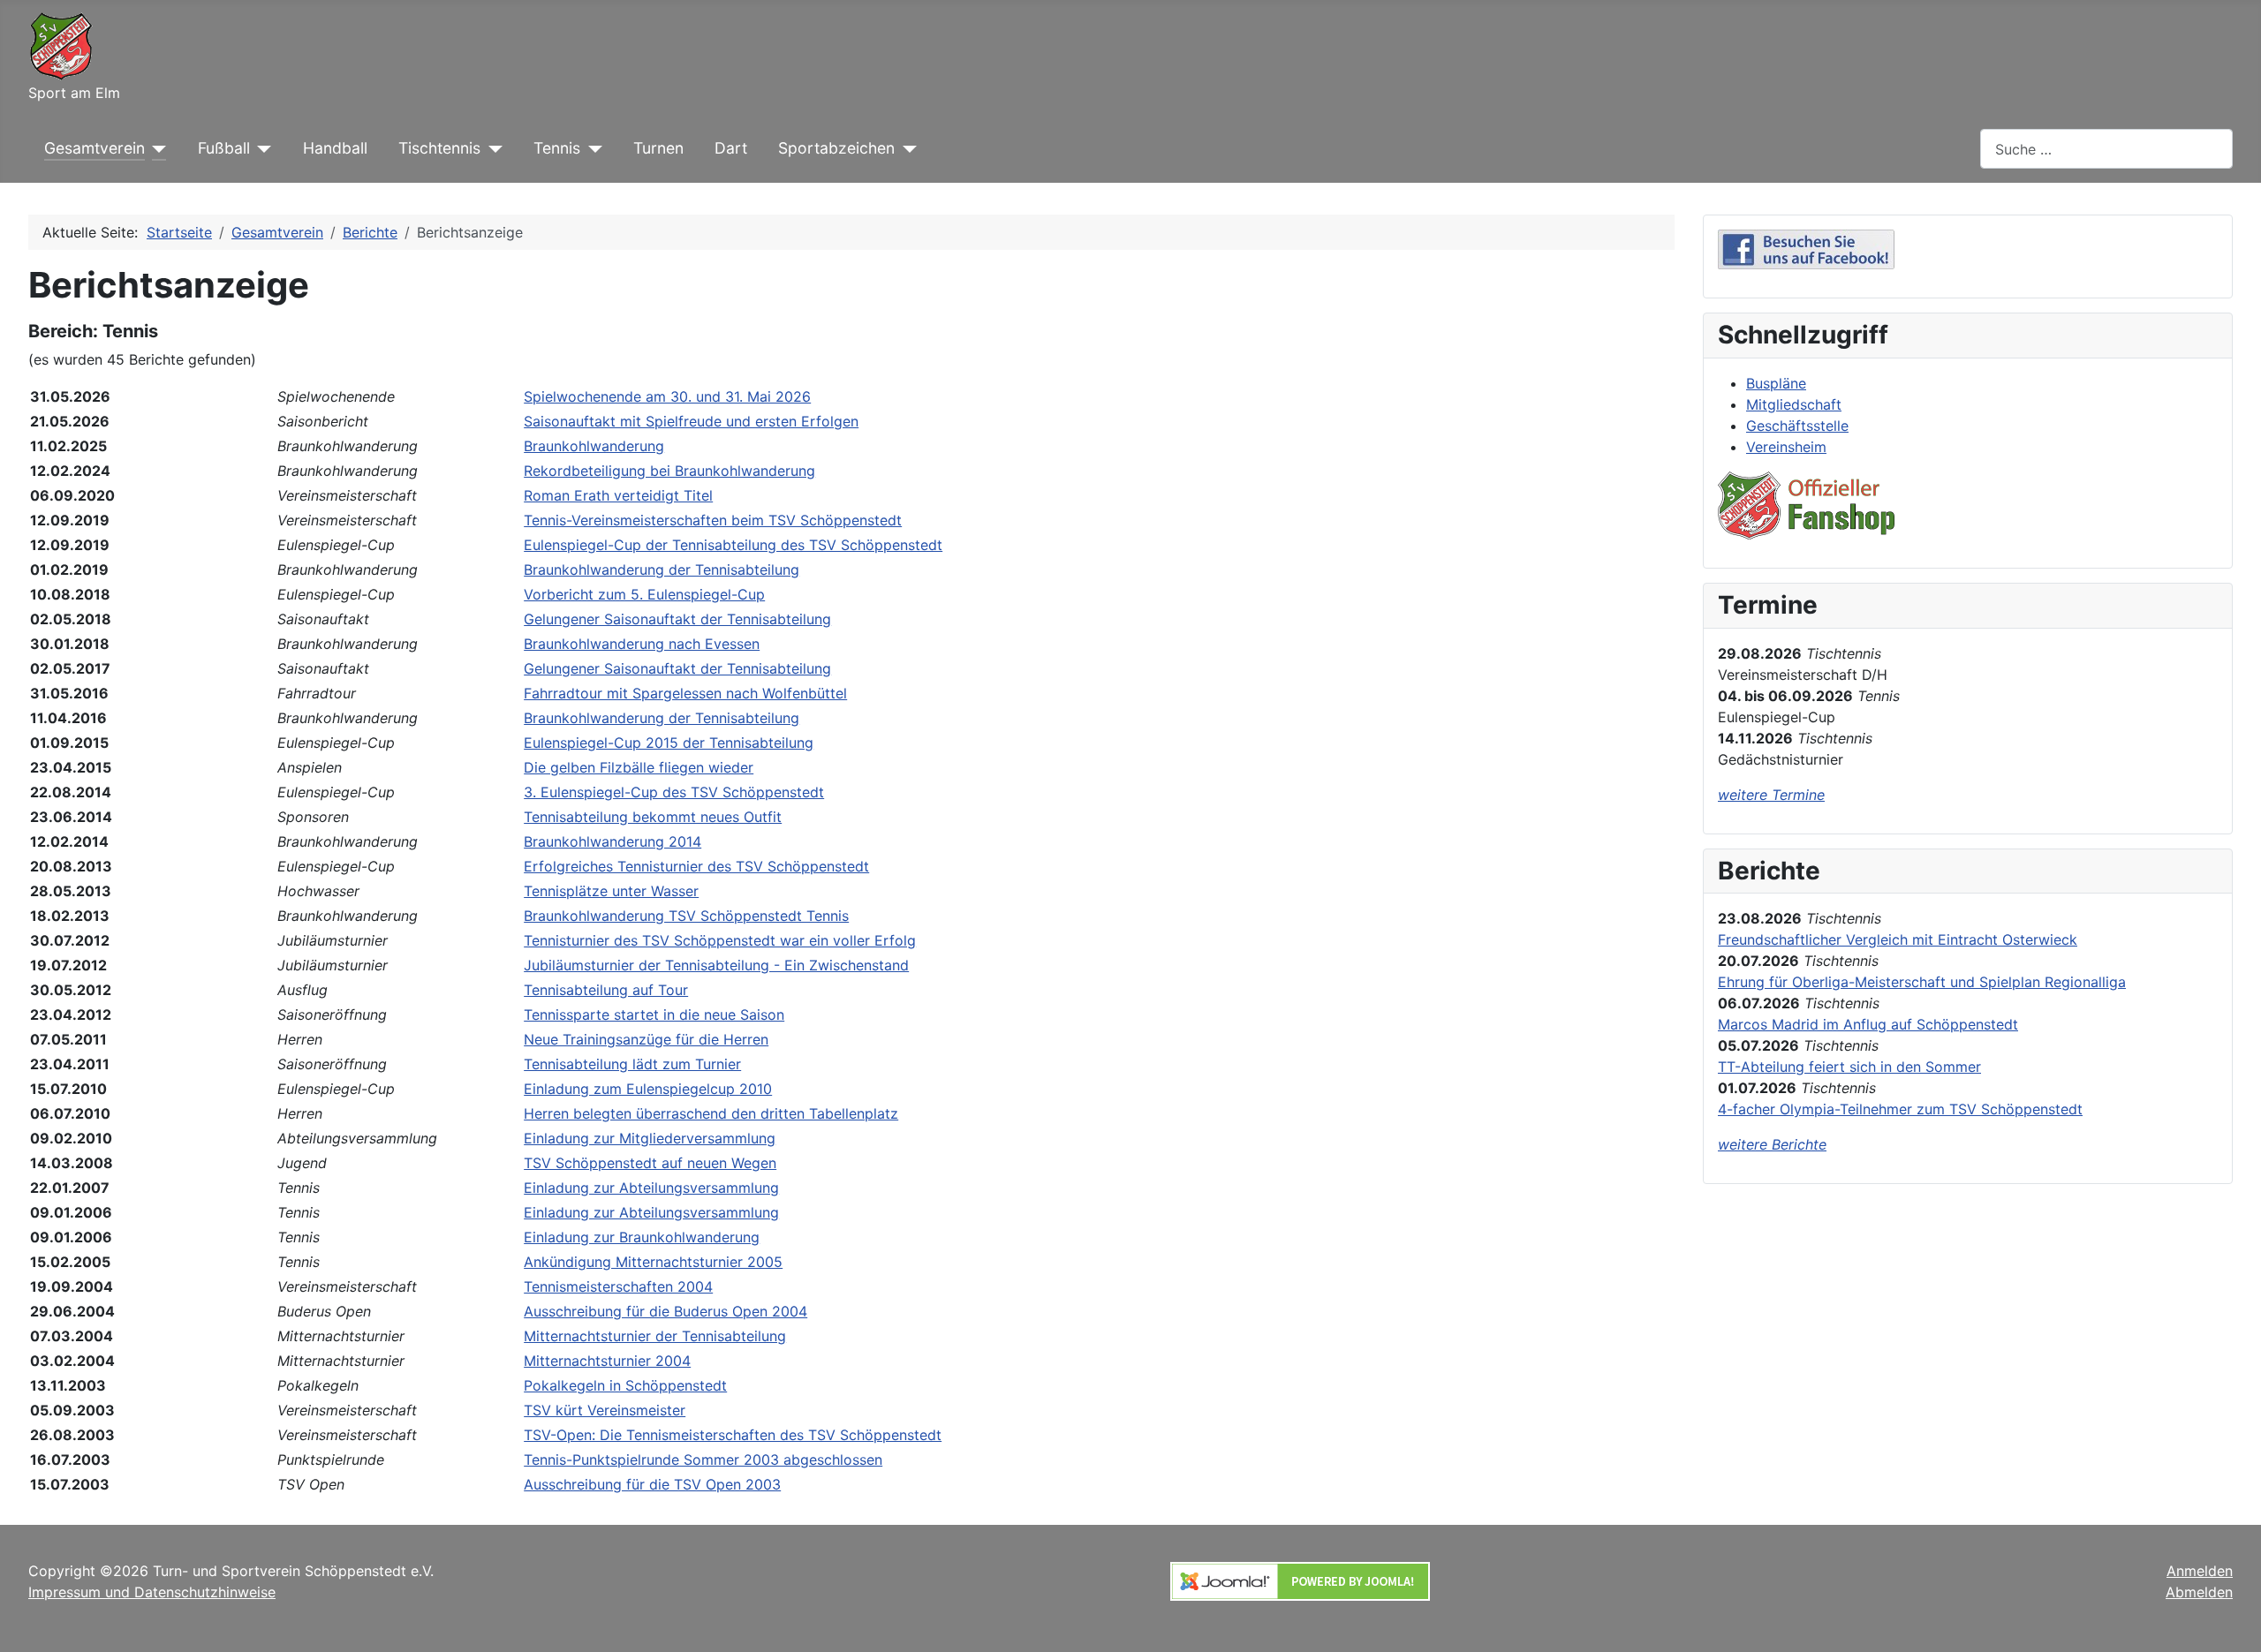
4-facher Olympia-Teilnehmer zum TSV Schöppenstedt (1900, 1109)
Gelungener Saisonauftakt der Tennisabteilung (677, 619)
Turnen (658, 148)
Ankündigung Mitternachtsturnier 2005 (653, 1262)
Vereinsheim (1786, 447)
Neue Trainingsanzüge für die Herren (646, 1039)
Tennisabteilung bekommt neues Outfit (653, 817)
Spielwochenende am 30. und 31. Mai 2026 (667, 396)
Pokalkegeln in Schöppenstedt (625, 1385)
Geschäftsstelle (1797, 426)
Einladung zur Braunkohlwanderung (642, 1237)
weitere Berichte (1772, 1144)
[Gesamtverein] (156, 148)
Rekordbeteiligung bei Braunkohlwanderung (669, 471)
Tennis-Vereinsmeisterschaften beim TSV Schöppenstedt (713, 520)
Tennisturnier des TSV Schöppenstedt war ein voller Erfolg (720, 940)
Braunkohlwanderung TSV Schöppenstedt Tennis (686, 916)
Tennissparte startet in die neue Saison (654, 1015)
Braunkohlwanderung (594, 446)
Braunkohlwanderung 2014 (613, 841)
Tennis (557, 148)
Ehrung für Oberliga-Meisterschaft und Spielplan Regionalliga (1922, 982)
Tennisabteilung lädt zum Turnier (632, 1064)
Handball (335, 148)
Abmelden (2199, 1592)
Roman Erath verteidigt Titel (618, 495)
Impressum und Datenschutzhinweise (152, 1592)
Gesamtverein (95, 148)
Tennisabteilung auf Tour (606, 990)
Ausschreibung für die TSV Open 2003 (652, 1484)
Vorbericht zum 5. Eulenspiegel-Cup (644, 594)
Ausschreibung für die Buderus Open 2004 (665, 1311)
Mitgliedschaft (1794, 404)
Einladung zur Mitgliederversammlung (650, 1138)
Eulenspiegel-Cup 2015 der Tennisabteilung (669, 743)
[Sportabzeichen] (906, 148)
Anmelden (2200, 1571)
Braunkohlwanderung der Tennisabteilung (662, 570)
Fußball (224, 148)
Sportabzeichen (836, 148)
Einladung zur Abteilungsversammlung (651, 1188)
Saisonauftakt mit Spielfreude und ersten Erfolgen (691, 421)
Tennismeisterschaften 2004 (618, 1286)
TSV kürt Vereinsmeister (605, 1410)
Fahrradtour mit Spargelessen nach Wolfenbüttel (685, 693)
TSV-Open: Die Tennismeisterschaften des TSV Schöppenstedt (733, 1435)
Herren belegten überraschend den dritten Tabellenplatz (711, 1113)
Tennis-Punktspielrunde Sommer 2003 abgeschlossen (703, 1460)
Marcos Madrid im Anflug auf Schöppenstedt (1868, 1024)
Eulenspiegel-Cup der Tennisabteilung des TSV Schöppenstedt (733, 545)
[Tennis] (591, 148)
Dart (731, 148)
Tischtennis (439, 148)
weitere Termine (1771, 795)
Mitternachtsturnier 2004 (607, 1361)
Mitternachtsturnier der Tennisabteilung (655, 1336)
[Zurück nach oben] (2230, 1619)
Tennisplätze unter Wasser (611, 891)
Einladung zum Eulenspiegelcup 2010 (648, 1089)
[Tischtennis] (492, 148)
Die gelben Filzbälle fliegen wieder (639, 767)
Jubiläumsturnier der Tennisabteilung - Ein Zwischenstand (716, 965)
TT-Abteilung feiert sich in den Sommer (1849, 1067)
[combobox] (2106, 149)
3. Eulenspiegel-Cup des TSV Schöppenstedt (674, 792)
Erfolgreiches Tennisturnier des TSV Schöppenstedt (696, 866)
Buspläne (1776, 383)
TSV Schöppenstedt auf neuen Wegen (650, 1163)
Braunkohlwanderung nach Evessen (642, 644)
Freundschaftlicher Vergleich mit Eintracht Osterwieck (1898, 939)
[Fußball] (261, 148)
